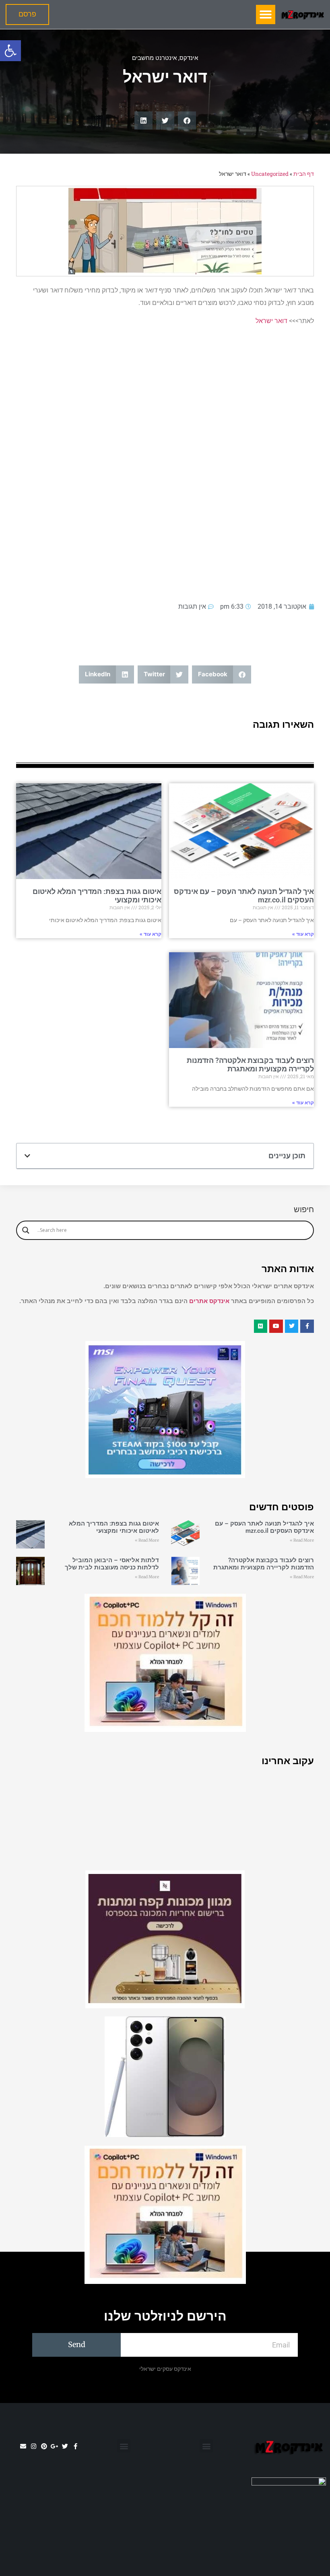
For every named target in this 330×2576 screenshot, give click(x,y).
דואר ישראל (271, 321)
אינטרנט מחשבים (154, 58)
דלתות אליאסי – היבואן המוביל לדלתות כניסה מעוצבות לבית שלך (112, 1564)
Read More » (302, 1540)
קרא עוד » (303, 934)
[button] (10, 51)
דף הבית (304, 174)
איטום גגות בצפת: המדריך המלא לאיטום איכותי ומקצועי (114, 1527)
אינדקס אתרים (209, 1301)
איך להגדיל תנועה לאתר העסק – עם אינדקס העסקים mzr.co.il (264, 1527)
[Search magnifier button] (26, 1230)
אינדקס (189, 58)
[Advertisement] (165, 463)
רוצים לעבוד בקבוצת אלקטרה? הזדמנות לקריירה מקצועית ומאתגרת (250, 1065)
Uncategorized (270, 174)
